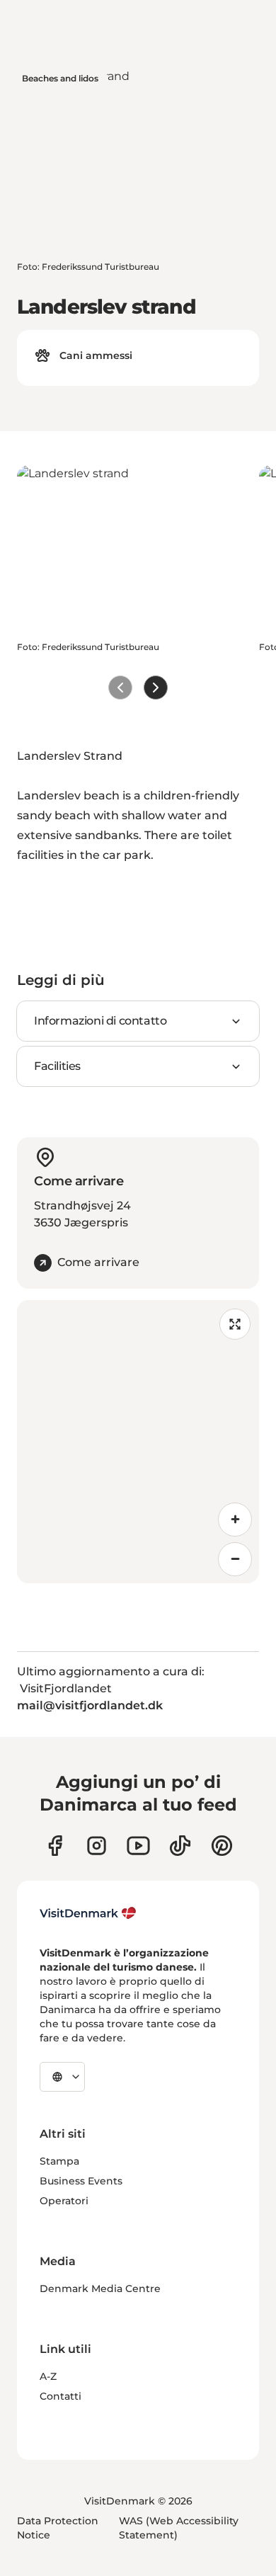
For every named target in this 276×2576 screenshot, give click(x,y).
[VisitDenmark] (88, 1913)
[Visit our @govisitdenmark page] (180, 1846)
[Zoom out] (235, 1559)
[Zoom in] (235, 1520)
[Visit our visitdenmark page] (138, 1846)
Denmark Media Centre (100, 2289)
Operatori (64, 2201)
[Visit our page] (97, 1846)
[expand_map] (235, 1324)
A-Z (48, 2376)
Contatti (61, 2396)
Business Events (81, 2181)
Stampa (59, 2161)
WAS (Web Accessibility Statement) (179, 2528)
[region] (138, 1442)
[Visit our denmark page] (55, 1846)
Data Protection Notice (58, 2528)
